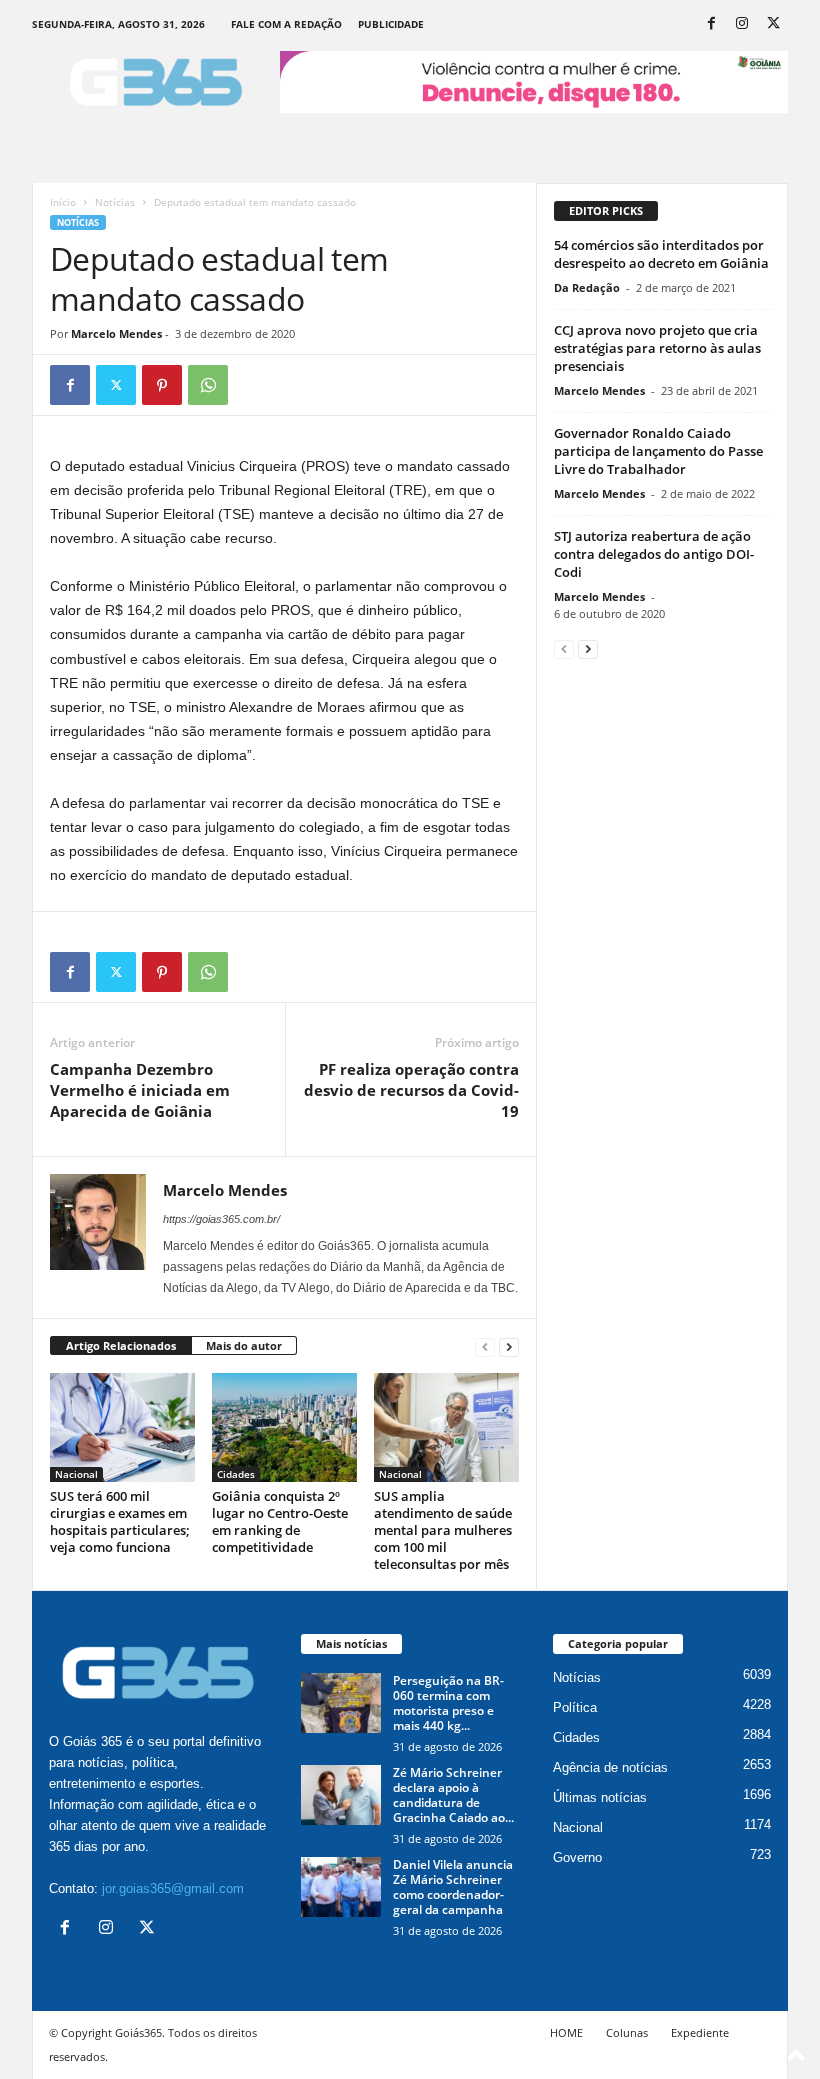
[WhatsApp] (208, 385)
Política (575, 1707)
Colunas (627, 2032)
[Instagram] (742, 24)
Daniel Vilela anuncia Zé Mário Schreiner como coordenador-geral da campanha (453, 1887)
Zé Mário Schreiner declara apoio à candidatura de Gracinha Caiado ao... (453, 1795)
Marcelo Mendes (116, 333)
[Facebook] (711, 24)
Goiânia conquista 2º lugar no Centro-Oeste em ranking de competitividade (280, 1521)
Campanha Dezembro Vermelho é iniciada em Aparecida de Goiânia (140, 1090)
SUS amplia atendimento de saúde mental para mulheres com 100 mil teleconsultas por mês (443, 1530)
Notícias (115, 202)
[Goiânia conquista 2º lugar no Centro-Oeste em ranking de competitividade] (284, 1427)
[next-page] (509, 1346)
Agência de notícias (610, 1767)
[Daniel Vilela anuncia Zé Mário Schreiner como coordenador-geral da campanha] (341, 1887)
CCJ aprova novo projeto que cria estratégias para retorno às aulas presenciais (657, 348)
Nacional (76, 1474)
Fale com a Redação (286, 24)
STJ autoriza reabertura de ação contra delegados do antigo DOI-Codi (654, 554)
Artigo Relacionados (121, 1345)
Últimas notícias (600, 1797)
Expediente (700, 2032)
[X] (773, 24)
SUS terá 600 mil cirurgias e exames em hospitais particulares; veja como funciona (120, 1521)
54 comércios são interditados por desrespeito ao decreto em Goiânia (661, 254)
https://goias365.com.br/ (221, 1219)
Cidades (236, 1474)
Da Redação (587, 287)
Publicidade (391, 24)
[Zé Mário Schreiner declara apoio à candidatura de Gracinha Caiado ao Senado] (341, 1795)
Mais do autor (244, 1345)
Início (63, 202)
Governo (577, 1857)
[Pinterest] (162, 385)
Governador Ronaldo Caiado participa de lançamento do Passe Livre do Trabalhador (658, 451)
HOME (566, 2032)
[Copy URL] (254, 385)
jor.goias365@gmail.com (173, 1888)
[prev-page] (485, 1346)
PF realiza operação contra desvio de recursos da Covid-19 (411, 1090)
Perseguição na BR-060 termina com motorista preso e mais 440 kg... (448, 1703)
